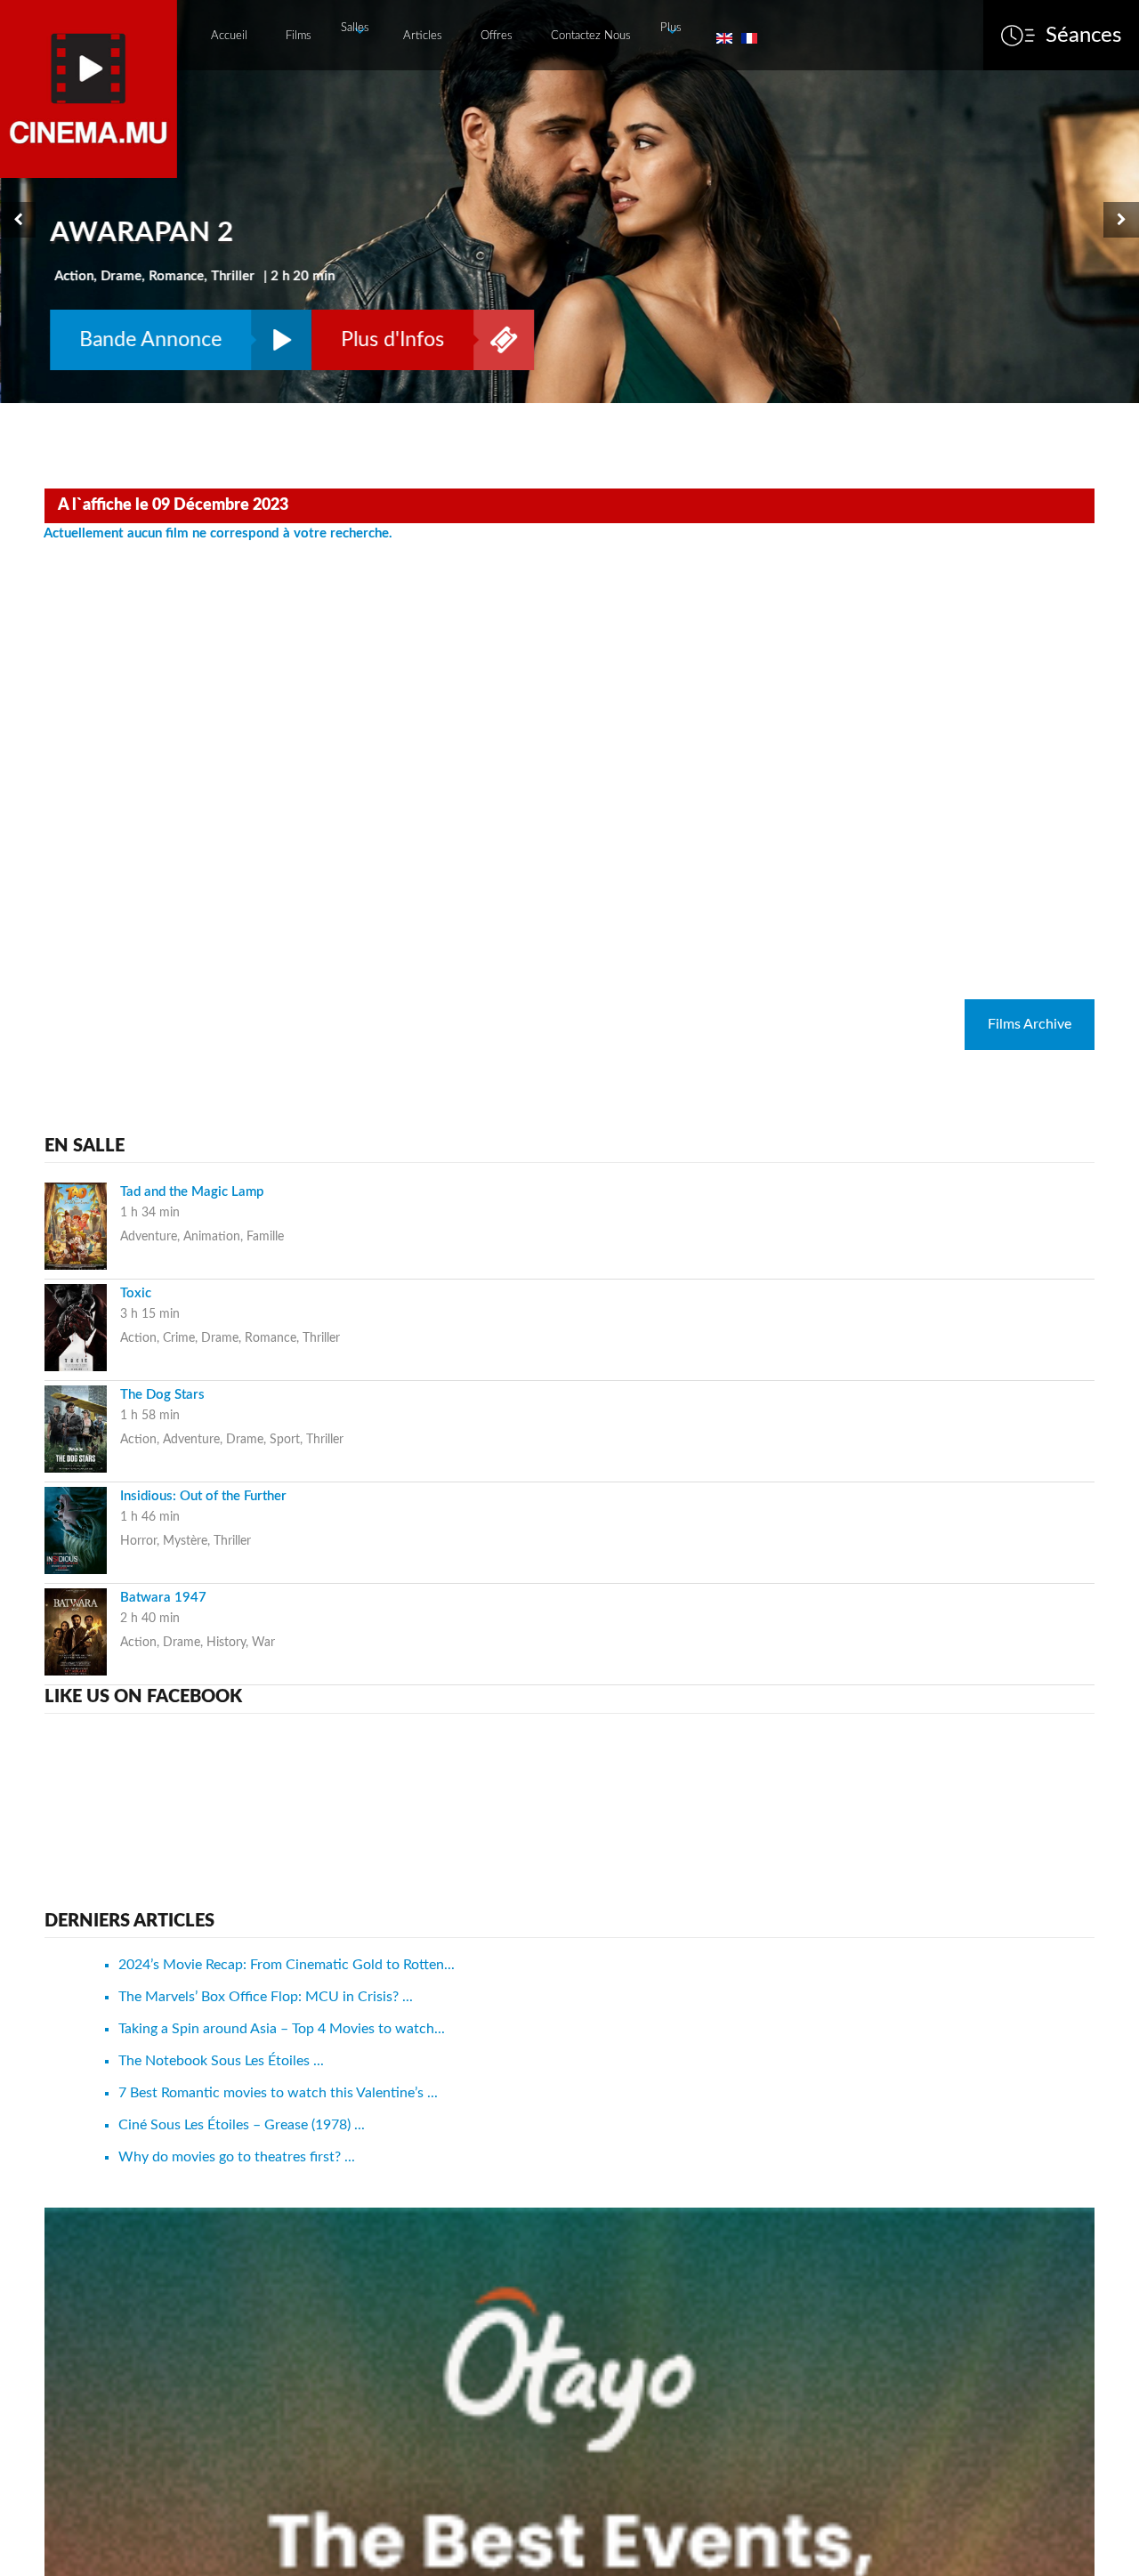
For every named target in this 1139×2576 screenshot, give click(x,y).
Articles (423, 36)
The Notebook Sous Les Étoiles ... (221, 2061)
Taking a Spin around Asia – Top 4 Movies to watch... (282, 2029)
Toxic (136, 1293)
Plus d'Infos (392, 339)
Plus (671, 28)
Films (299, 36)
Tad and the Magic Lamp (192, 1192)
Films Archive (1030, 1024)
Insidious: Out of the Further (203, 1496)
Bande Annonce (149, 339)
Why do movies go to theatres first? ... (237, 2157)
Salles (355, 28)
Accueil (229, 36)
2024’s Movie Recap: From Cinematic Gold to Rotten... (287, 1965)
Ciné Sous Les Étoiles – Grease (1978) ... (242, 2125)
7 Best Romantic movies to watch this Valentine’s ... (278, 2093)
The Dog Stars (162, 1395)
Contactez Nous (591, 36)
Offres (497, 36)
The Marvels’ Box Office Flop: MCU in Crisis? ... (266, 1997)
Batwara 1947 (163, 1598)
